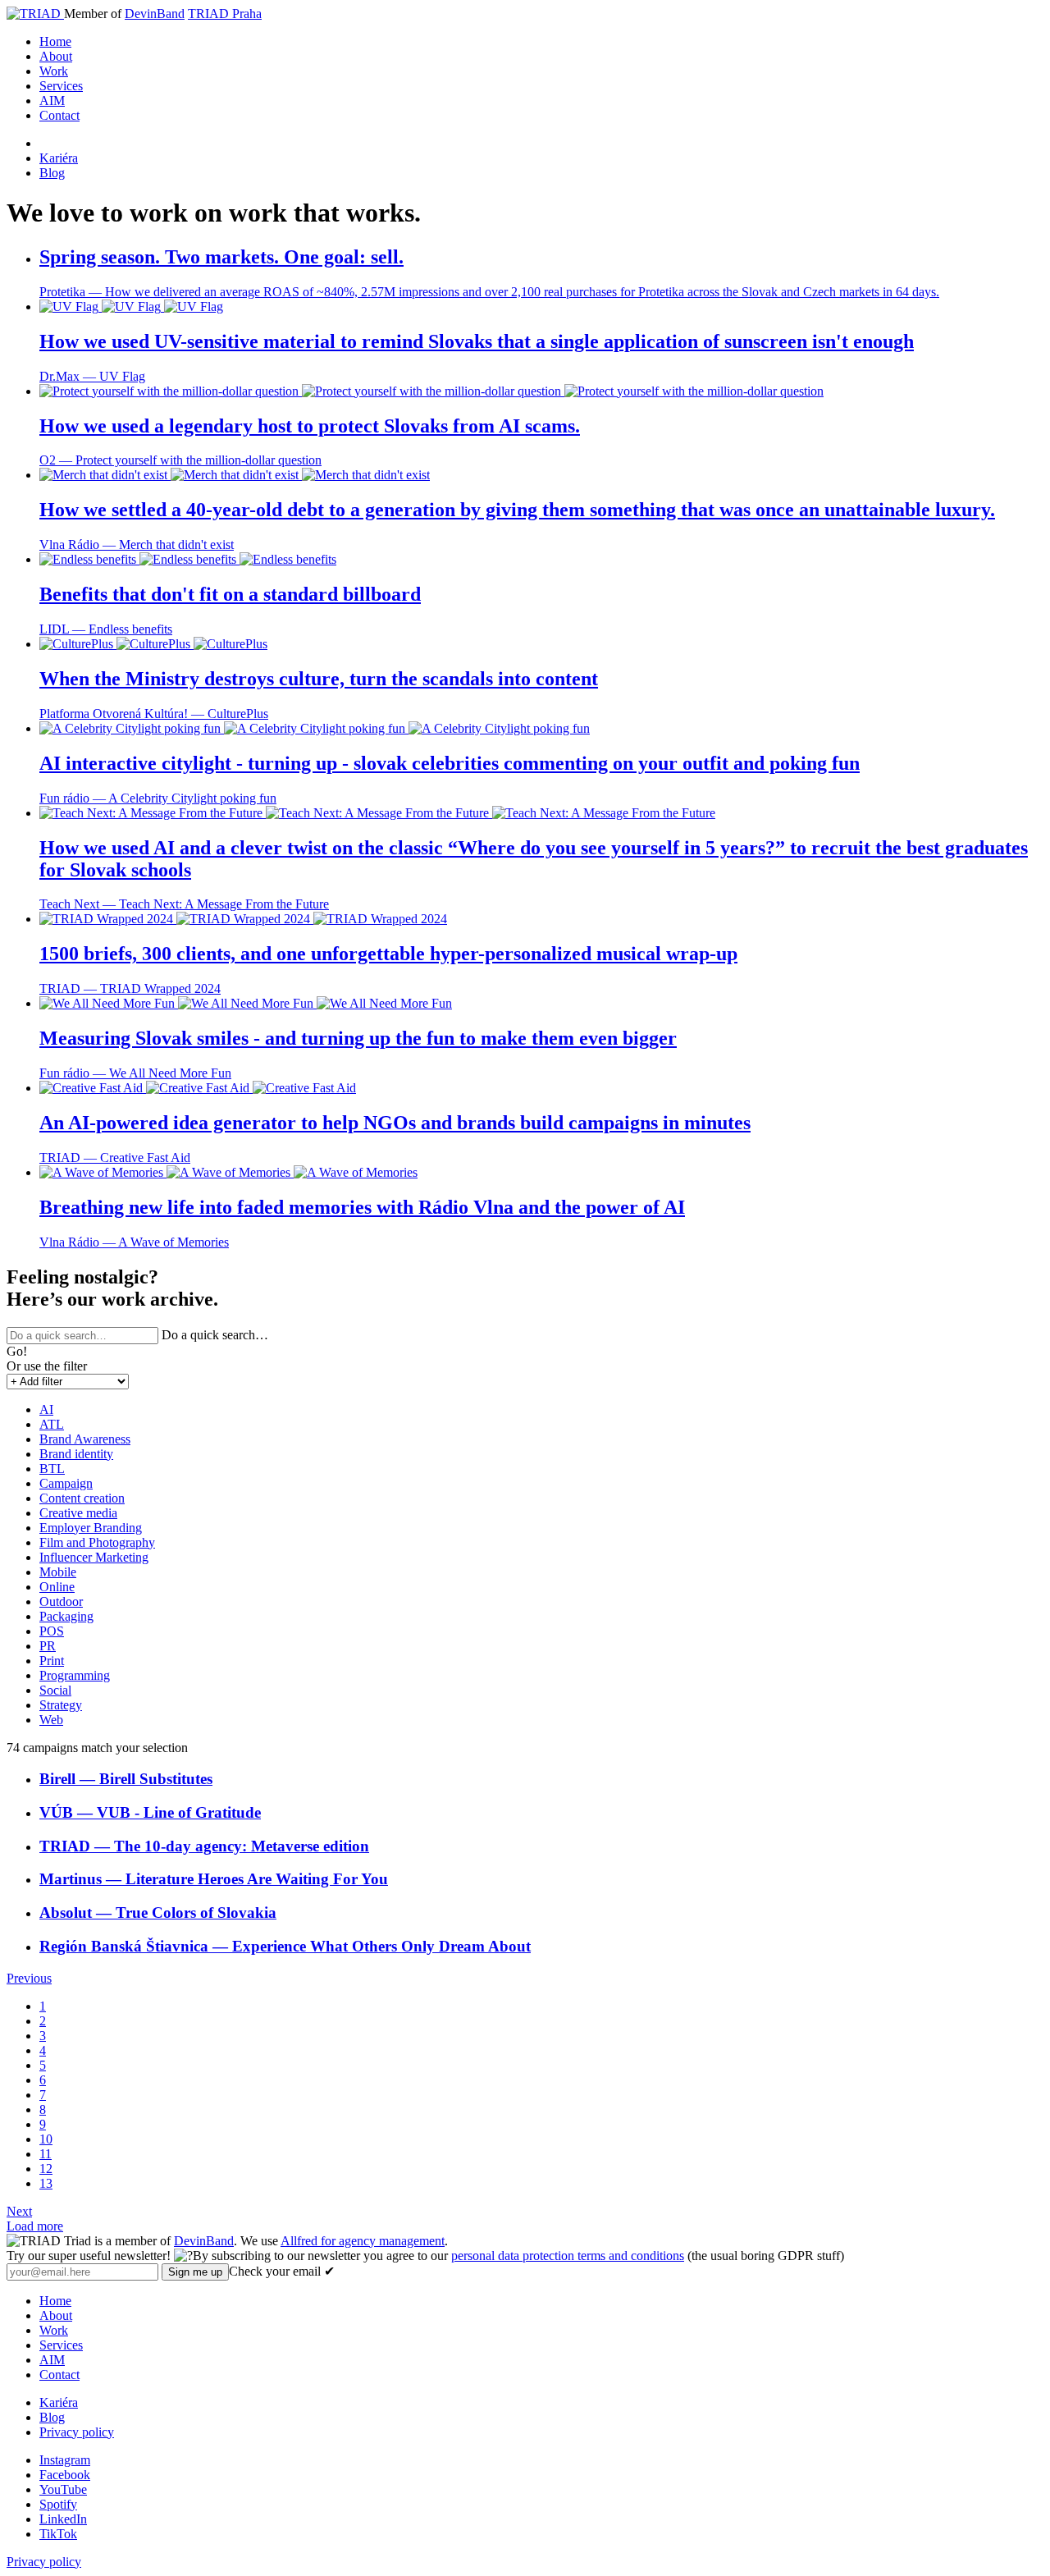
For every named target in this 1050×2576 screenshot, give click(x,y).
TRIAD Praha (225, 14)
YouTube (63, 2489)
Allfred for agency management (363, 2241)
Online (57, 1587)
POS (52, 1631)
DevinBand (155, 14)
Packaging (66, 1616)
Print (52, 1661)
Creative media (78, 1513)
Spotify (58, 2504)
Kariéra (59, 158)
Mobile (58, 1572)
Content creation (82, 1498)
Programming (75, 1675)
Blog (52, 173)
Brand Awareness (85, 1439)
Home (55, 41)
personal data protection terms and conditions (568, 2256)
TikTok (58, 2534)
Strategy (61, 1705)
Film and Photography (97, 1542)
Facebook (65, 2475)
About (56, 56)
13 (46, 2183)
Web (51, 1720)
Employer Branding (91, 1528)
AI (46, 1409)
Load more (35, 2226)
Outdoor (61, 1601)
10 (46, 2139)
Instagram (65, 2460)
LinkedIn (63, 2519)
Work (54, 71)
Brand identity (76, 1454)
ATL (52, 1424)
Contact (59, 115)
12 (46, 2169)
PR (48, 1646)
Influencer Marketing (94, 1557)
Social (55, 1690)
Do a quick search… (215, 1335)
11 (46, 2154)
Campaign (66, 1483)
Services (61, 86)
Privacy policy (77, 2432)
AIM (52, 101)
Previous (29, 1978)
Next (19, 2211)
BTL (52, 1469)
